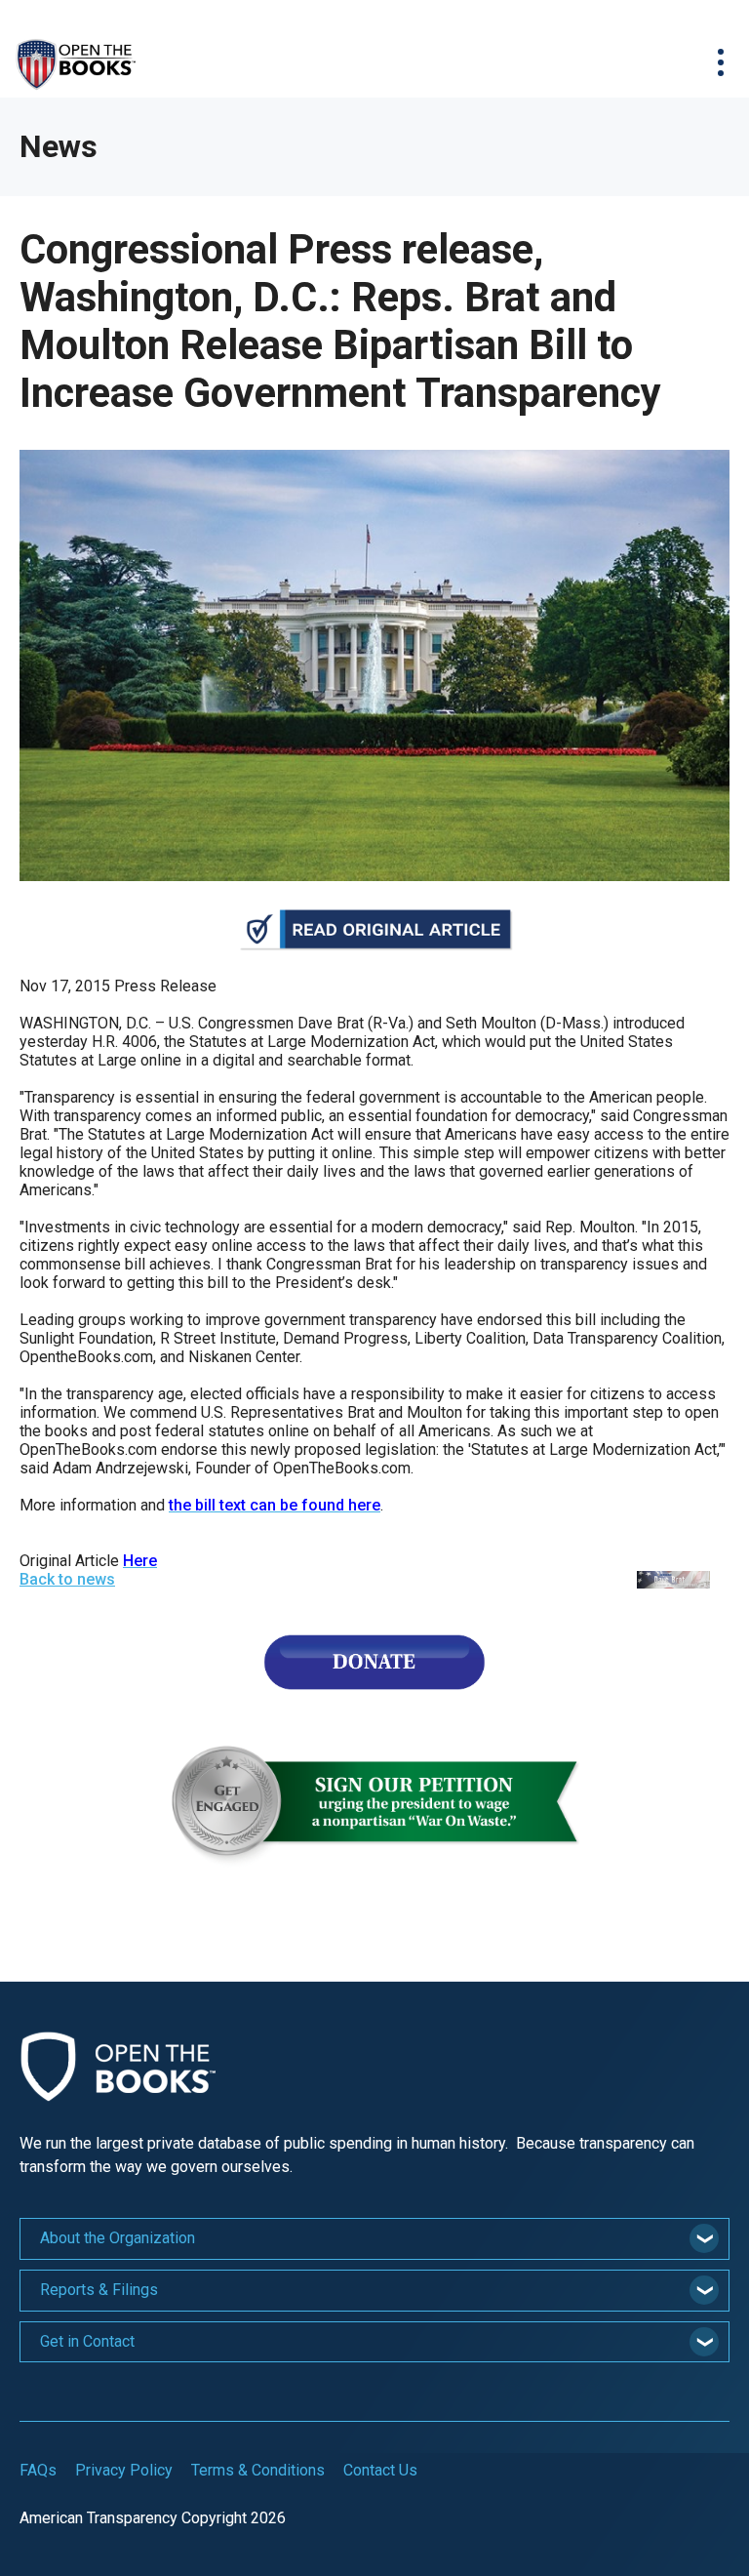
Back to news (67, 1579)
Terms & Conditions (258, 2470)
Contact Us (380, 2470)
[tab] (374, 2239)
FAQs (38, 2470)
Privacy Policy (124, 2470)
